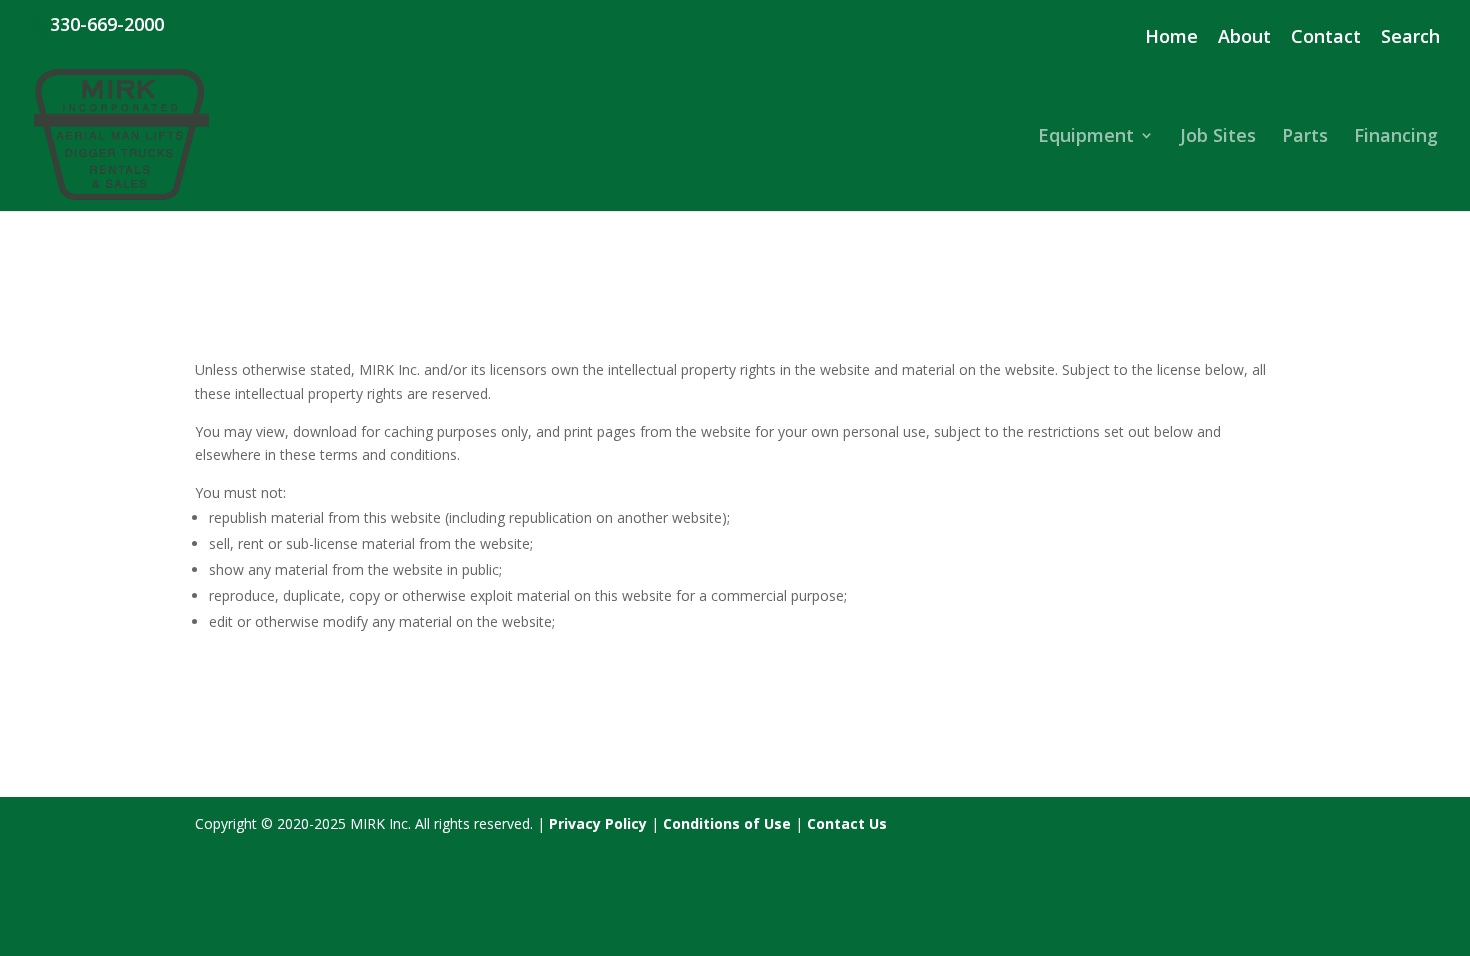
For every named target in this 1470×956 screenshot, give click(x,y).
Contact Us (847, 823)
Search (1410, 37)
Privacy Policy (598, 823)
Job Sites (1218, 137)
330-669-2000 (107, 24)
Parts (1305, 137)
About (1244, 37)
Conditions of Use (727, 823)
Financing (1396, 137)
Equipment (1086, 137)
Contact (1326, 37)
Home (1171, 37)
